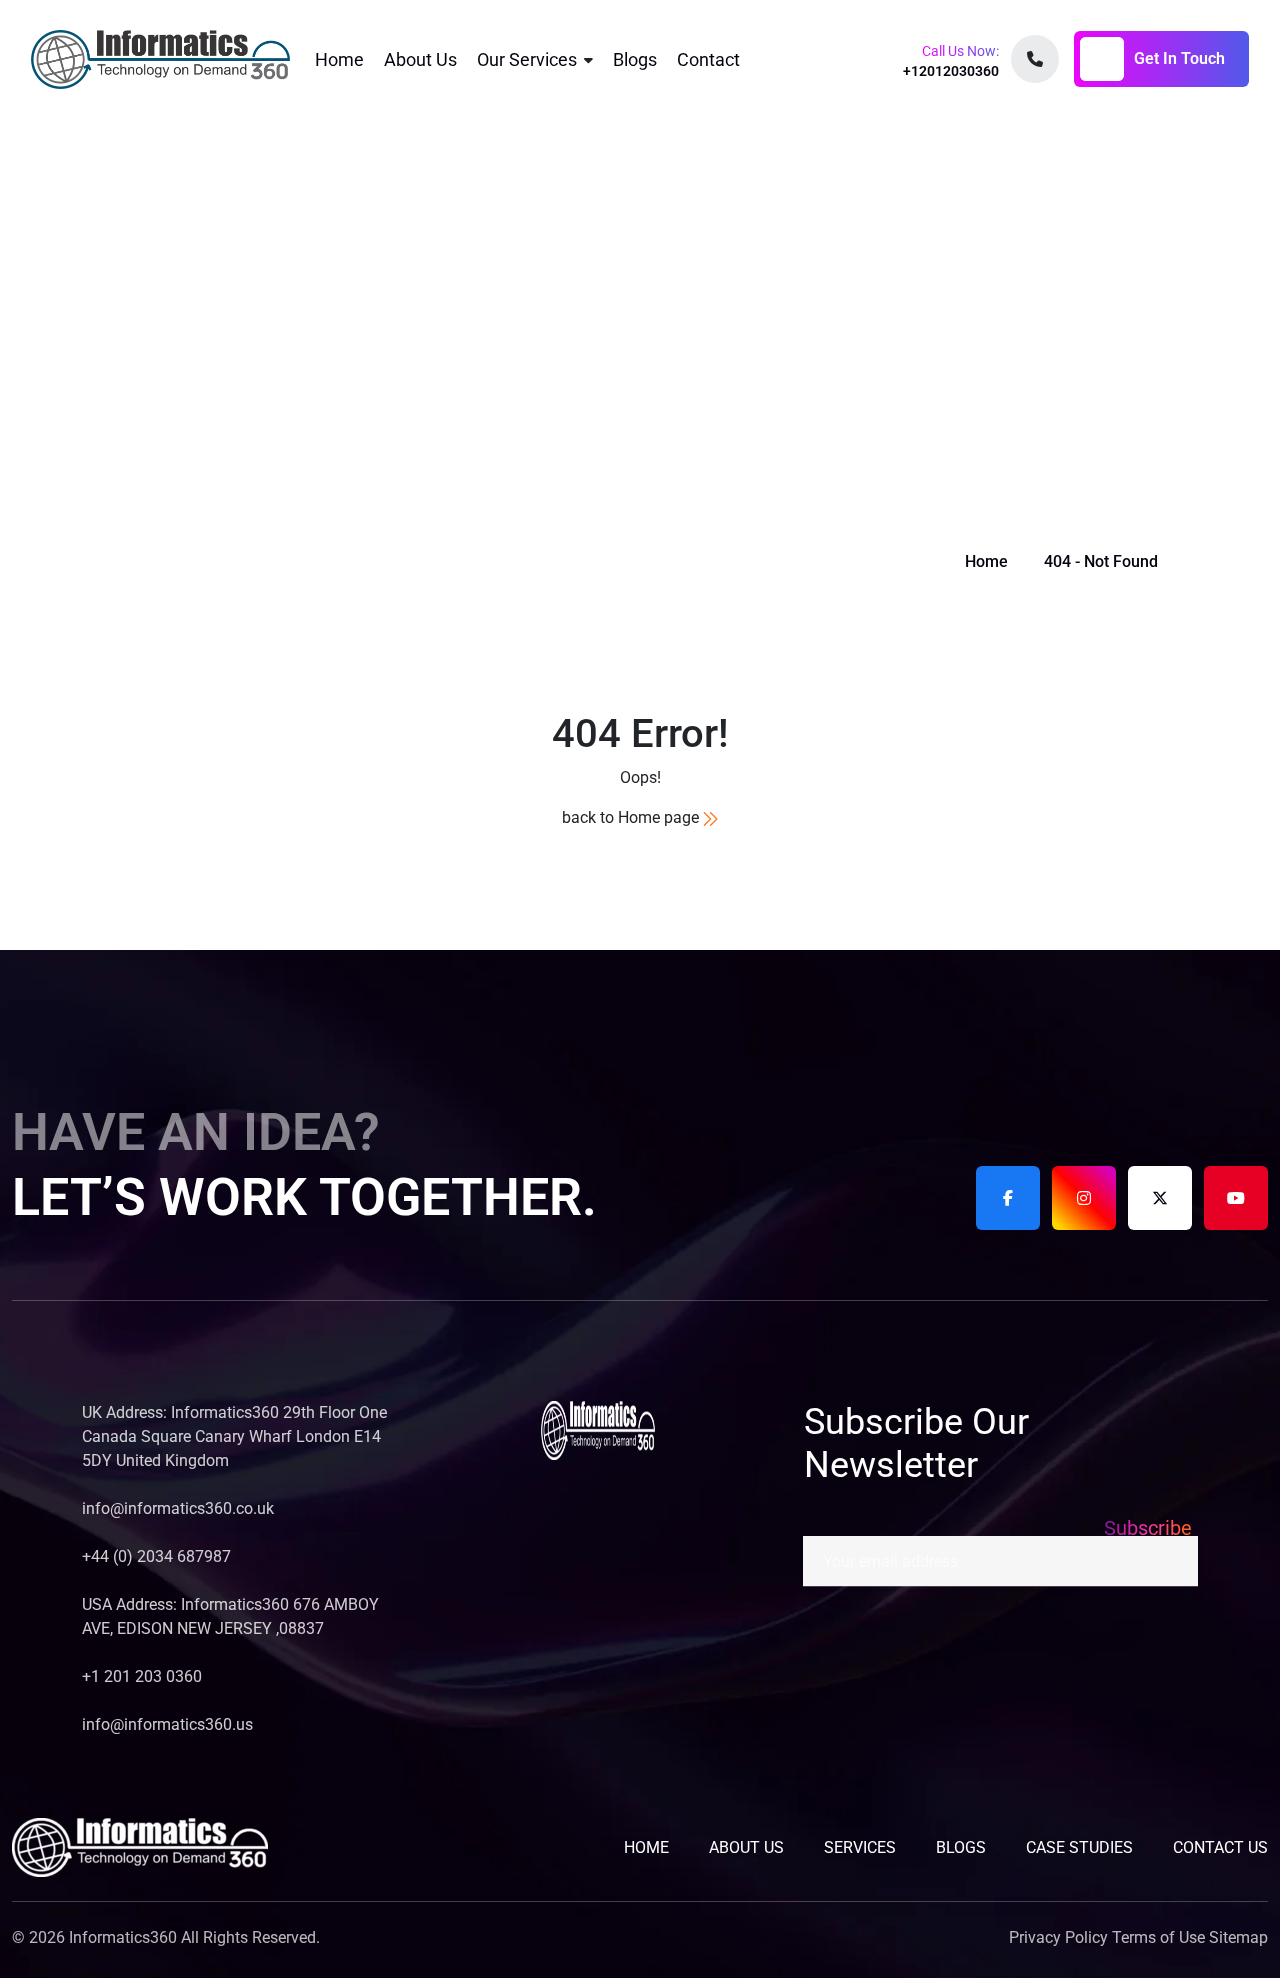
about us (746, 1847)
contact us (1220, 1847)
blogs (961, 1847)
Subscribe (1148, 1528)
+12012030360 (951, 71)
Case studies (1079, 1847)
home (646, 1847)
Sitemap (1238, 1937)
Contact (708, 59)
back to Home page (632, 817)
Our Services (527, 59)
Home (339, 59)
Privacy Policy (1058, 1937)
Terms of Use (1158, 1937)
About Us (420, 59)
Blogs (635, 59)
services (860, 1847)
